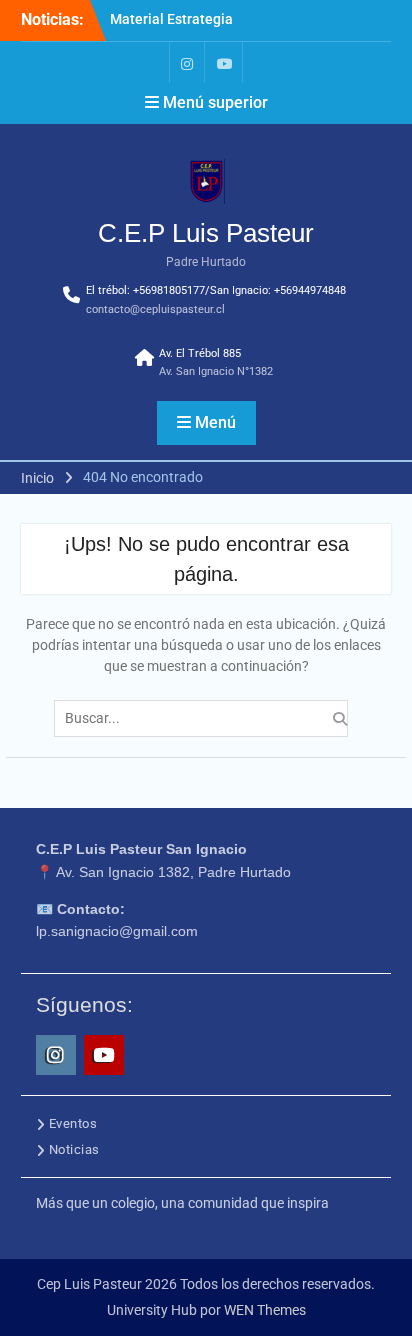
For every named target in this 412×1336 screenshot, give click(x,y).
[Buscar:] (206, 718)
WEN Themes (265, 1310)
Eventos (73, 1123)
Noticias (74, 1149)
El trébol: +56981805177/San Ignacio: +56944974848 (216, 290)
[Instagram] (187, 62)
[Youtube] (225, 62)
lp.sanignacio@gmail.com (117, 931)
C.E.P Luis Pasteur (206, 233)
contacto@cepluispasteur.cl (155, 309)
